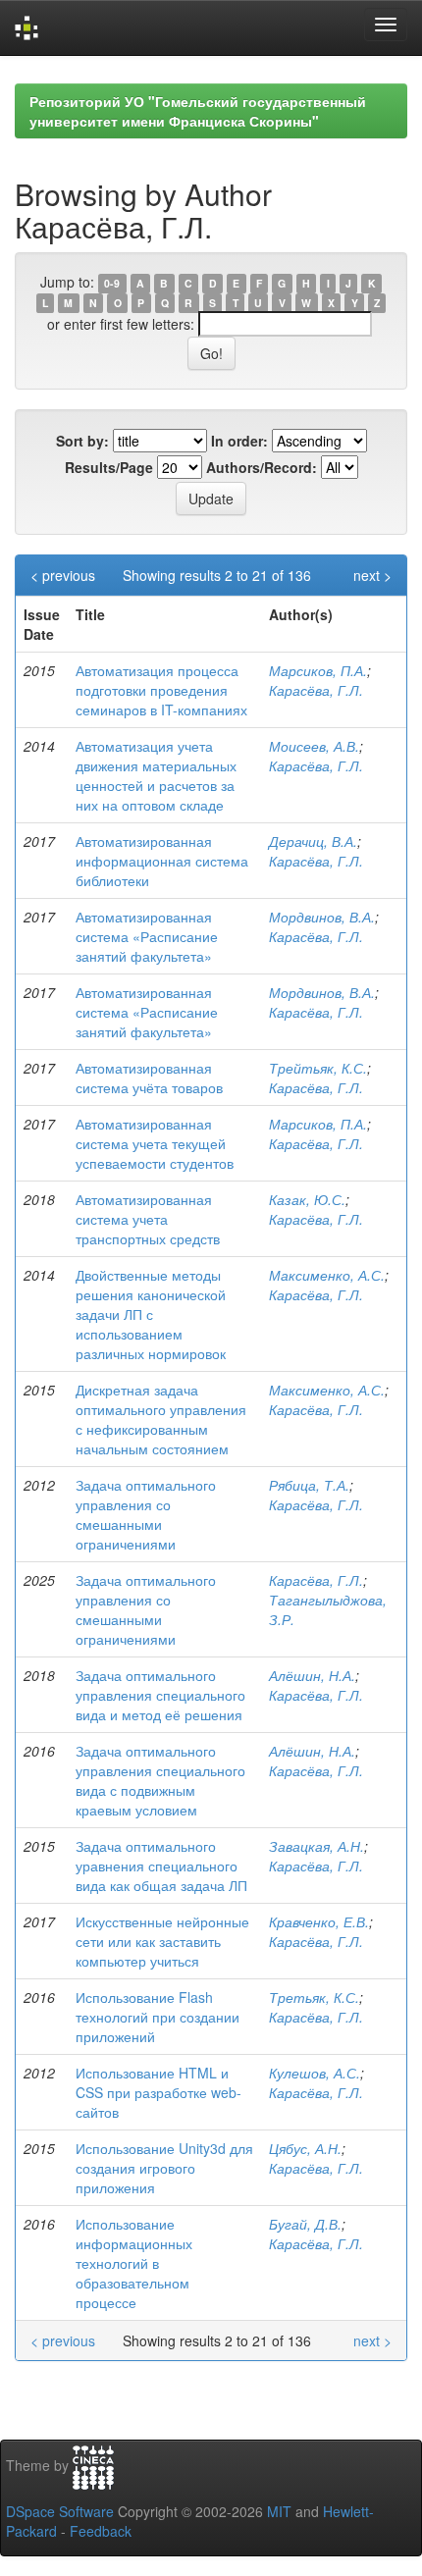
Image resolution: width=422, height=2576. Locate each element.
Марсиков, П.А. (318, 670)
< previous (63, 575)
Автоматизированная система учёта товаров (149, 1078)
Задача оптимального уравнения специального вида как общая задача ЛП (161, 1866)
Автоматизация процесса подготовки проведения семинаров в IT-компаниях (161, 690)
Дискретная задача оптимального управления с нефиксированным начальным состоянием (161, 1419)
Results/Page (109, 467)
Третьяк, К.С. (314, 1997)
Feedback (101, 2531)
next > (372, 575)
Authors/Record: (262, 467)
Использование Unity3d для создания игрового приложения (164, 2168)
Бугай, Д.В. (305, 2224)
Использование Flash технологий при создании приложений (158, 2017)
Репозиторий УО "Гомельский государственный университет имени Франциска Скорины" (198, 111)
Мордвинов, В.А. (322, 917)
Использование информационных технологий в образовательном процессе (134, 2263)
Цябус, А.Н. (305, 2148)
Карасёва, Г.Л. (316, 690)
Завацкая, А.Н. (316, 1846)
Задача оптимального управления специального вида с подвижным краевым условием (160, 1780)
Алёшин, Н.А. (312, 1675)
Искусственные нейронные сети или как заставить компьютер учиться (162, 1941)
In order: (239, 441)
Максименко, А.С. (327, 1275)
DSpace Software (60, 2511)
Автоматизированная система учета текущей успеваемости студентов (155, 1143)
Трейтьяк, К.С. (318, 1068)
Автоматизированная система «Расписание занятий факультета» (147, 936)
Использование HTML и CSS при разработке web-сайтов (158, 2092)
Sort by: (82, 441)
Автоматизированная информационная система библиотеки (162, 861)
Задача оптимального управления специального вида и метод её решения (160, 1695)
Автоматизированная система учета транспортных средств (148, 1219)
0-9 (112, 283)
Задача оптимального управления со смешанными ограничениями (146, 1514)
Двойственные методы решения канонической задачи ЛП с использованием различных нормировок (151, 1314)
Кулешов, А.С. (315, 2073)
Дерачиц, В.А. (313, 841)
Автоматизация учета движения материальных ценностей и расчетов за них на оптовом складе (156, 775)
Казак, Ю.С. (307, 1199)
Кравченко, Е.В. (319, 1921)
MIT (279, 2511)
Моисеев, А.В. (314, 746)
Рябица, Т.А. (309, 1485)
